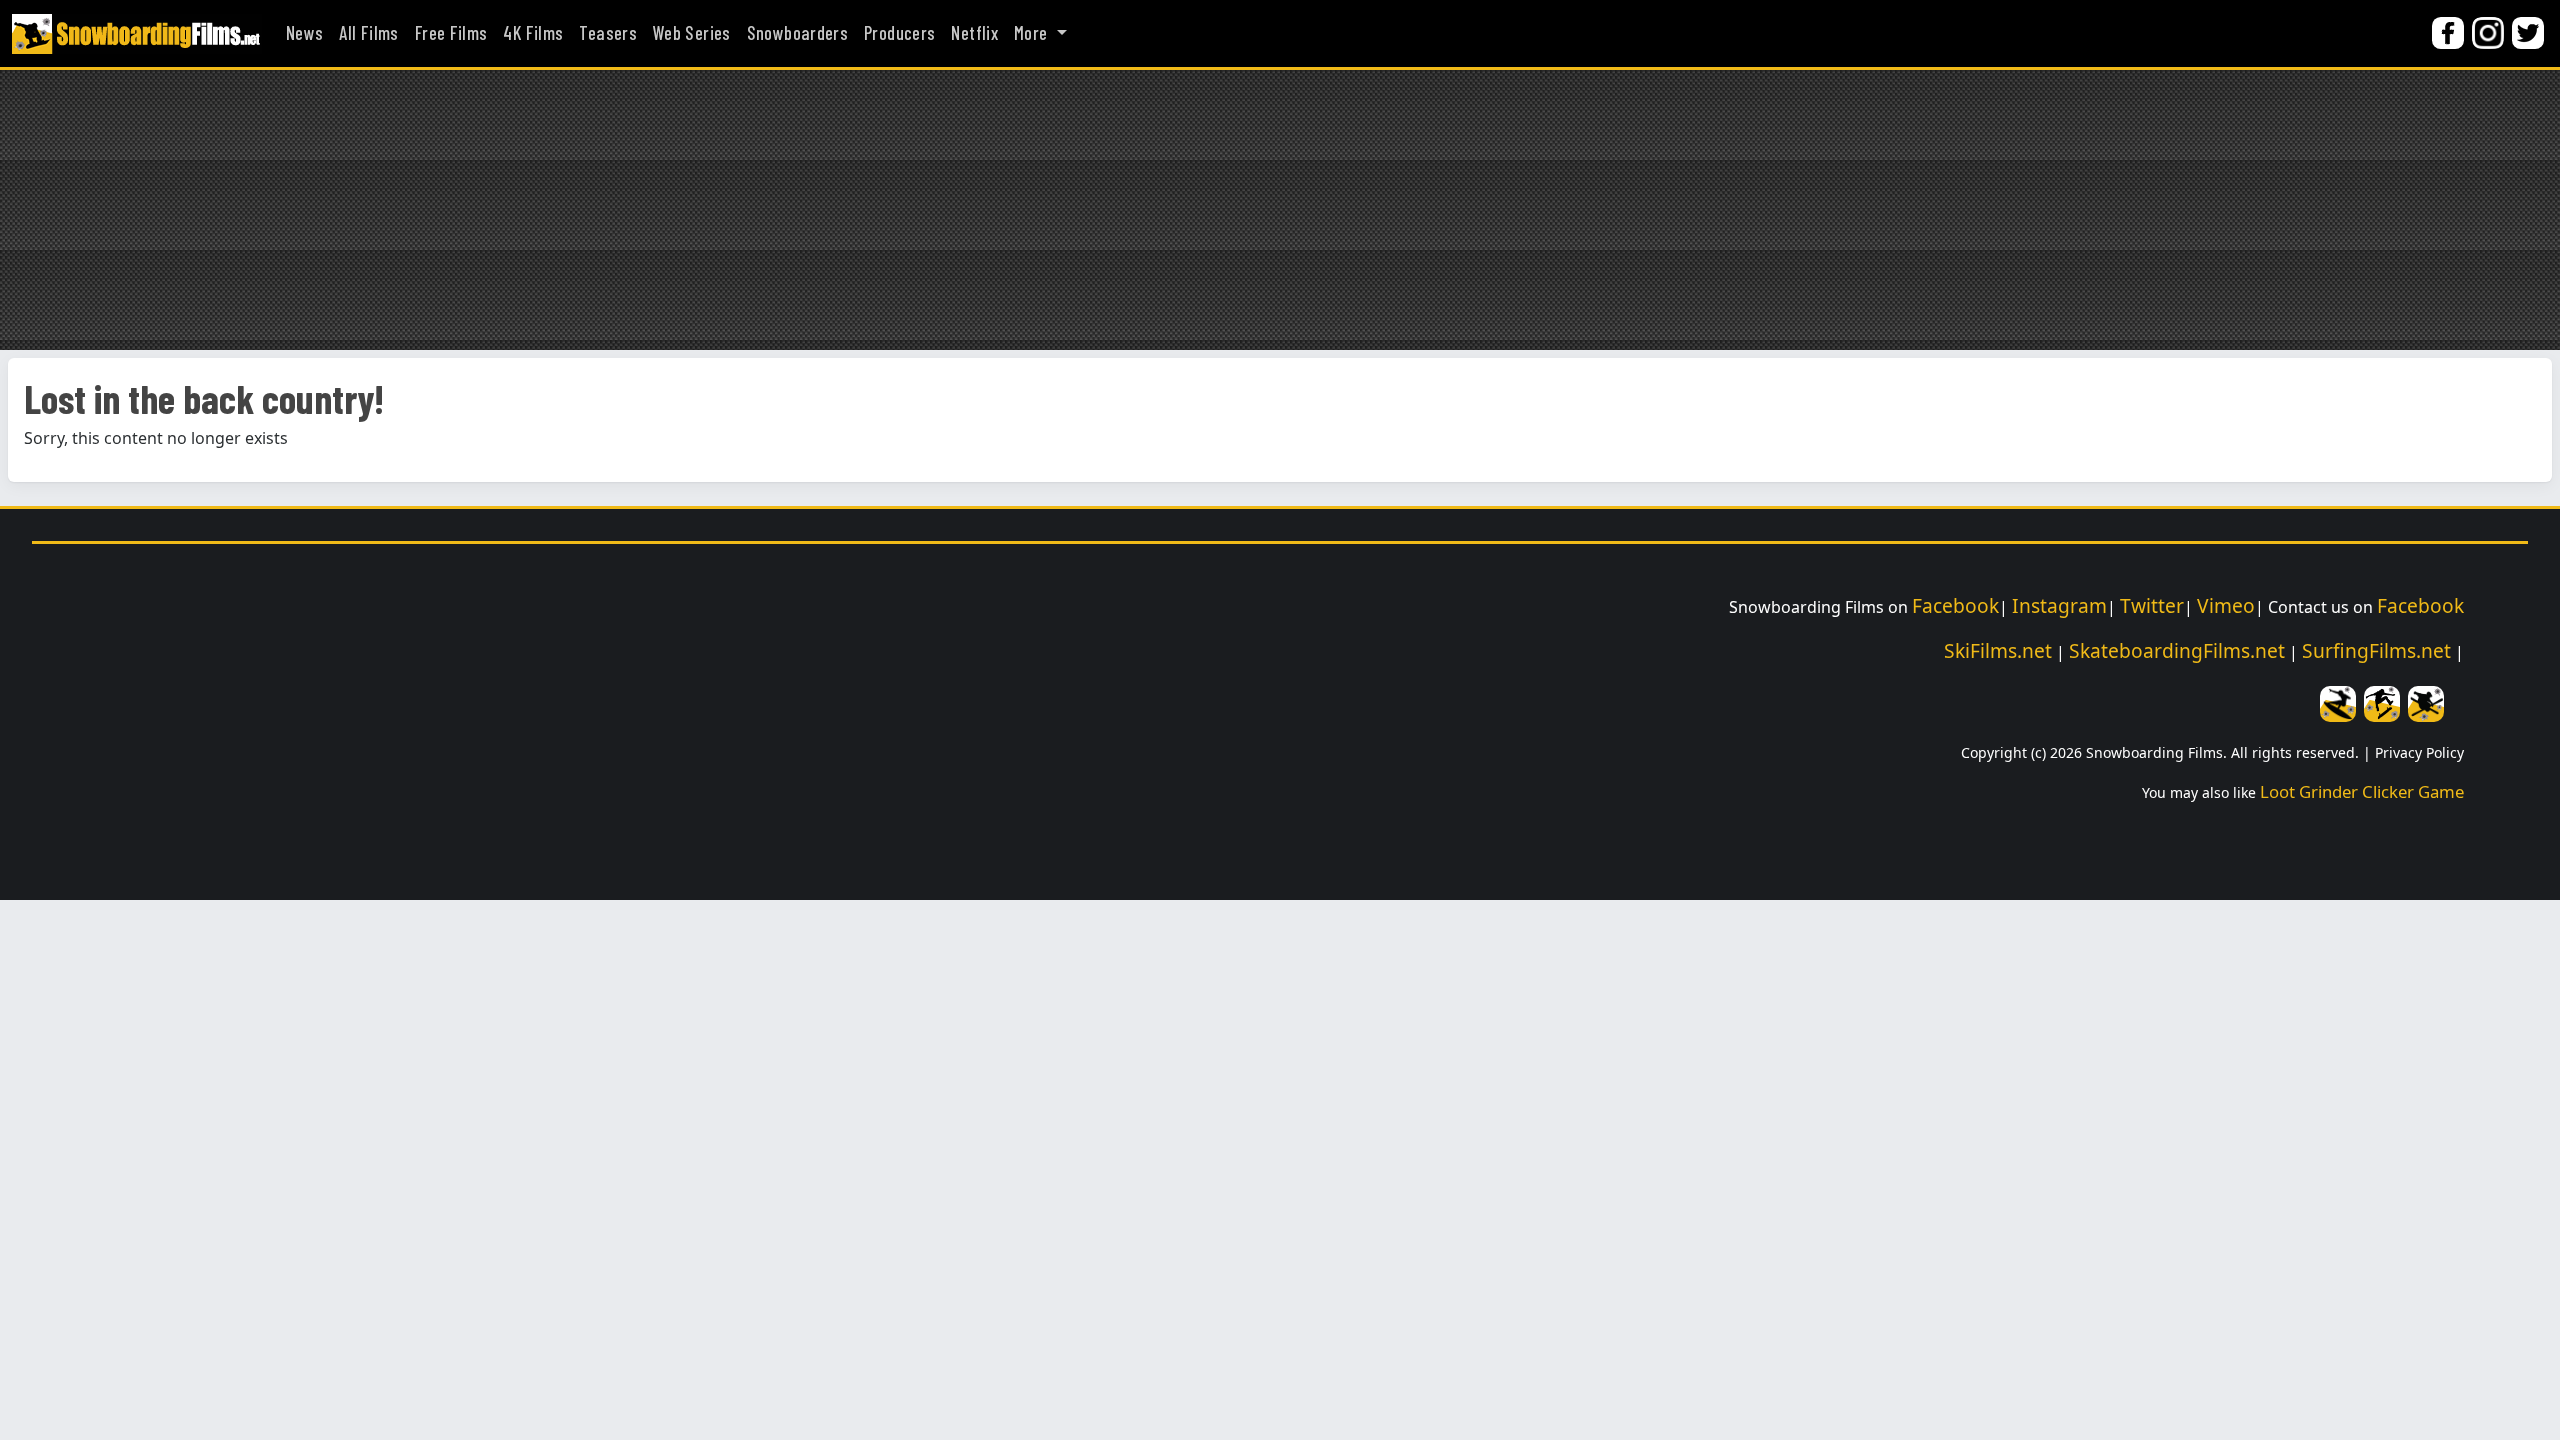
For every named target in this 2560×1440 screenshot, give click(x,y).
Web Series (692, 33)
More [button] (1033, 33)
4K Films (533, 33)
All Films (368, 33)
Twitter (2152, 605)
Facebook (1955, 605)
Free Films (451, 33)
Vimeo (2226, 605)
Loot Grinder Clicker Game (2362, 791)
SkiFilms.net (1998, 650)
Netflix (974, 33)
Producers (899, 33)
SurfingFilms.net (2376, 650)
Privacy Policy (2419, 752)
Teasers (608, 33)
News (304, 33)
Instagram (2059, 605)
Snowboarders (797, 33)
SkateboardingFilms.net (2177, 650)
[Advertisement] (1280, 210)
